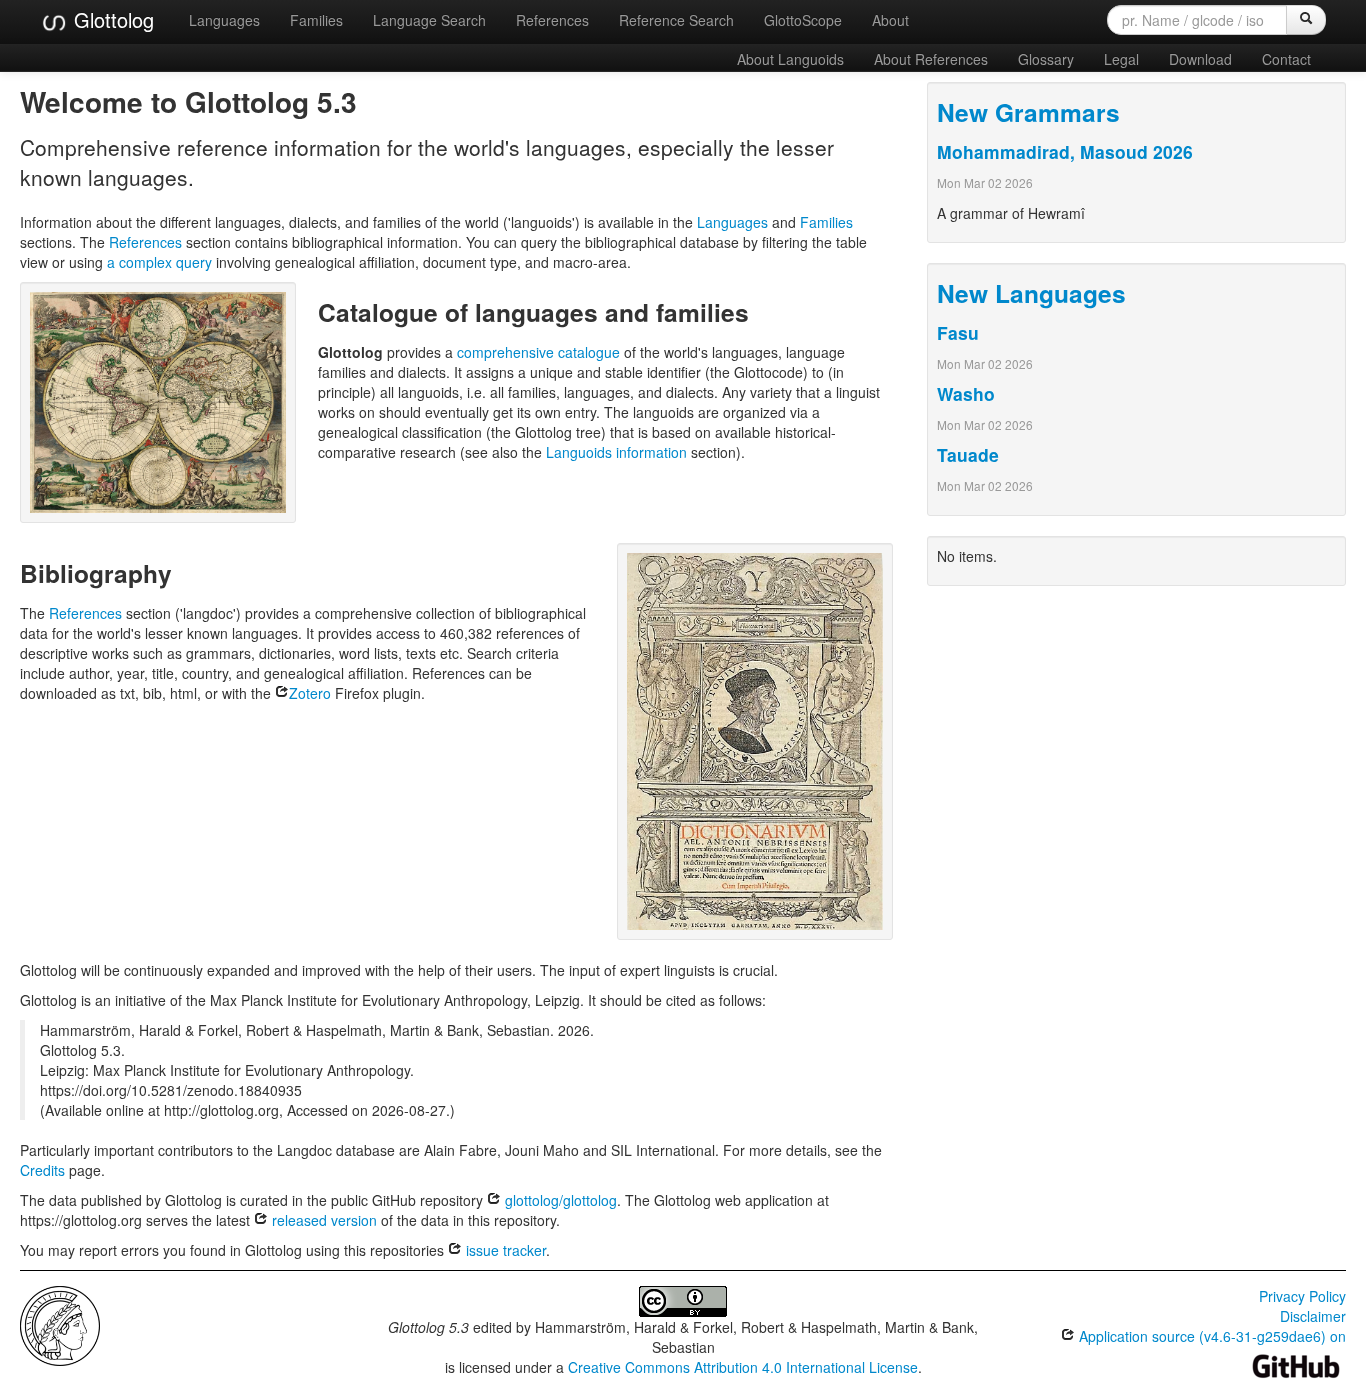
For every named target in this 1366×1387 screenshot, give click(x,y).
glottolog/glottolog (559, 1200)
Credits (42, 1170)
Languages (224, 20)
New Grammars (1028, 112)
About (890, 20)
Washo (966, 393)
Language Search (429, 20)
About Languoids (790, 59)
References (552, 20)
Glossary (1046, 59)
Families (316, 20)
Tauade (968, 454)
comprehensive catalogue (538, 352)
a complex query (159, 262)
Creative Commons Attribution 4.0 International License (743, 1367)
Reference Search (676, 20)
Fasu (958, 332)
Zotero (310, 693)
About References (931, 59)
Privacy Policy (1302, 1296)
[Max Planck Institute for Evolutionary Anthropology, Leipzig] (60, 1323)
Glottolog (111, 19)
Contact (1286, 59)
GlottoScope (803, 20)
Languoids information (616, 452)
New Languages (1031, 293)
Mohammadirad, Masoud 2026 (1065, 151)
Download (1200, 59)
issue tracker (504, 1250)
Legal (1121, 59)
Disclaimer (1313, 1316)
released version (322, 1220)
